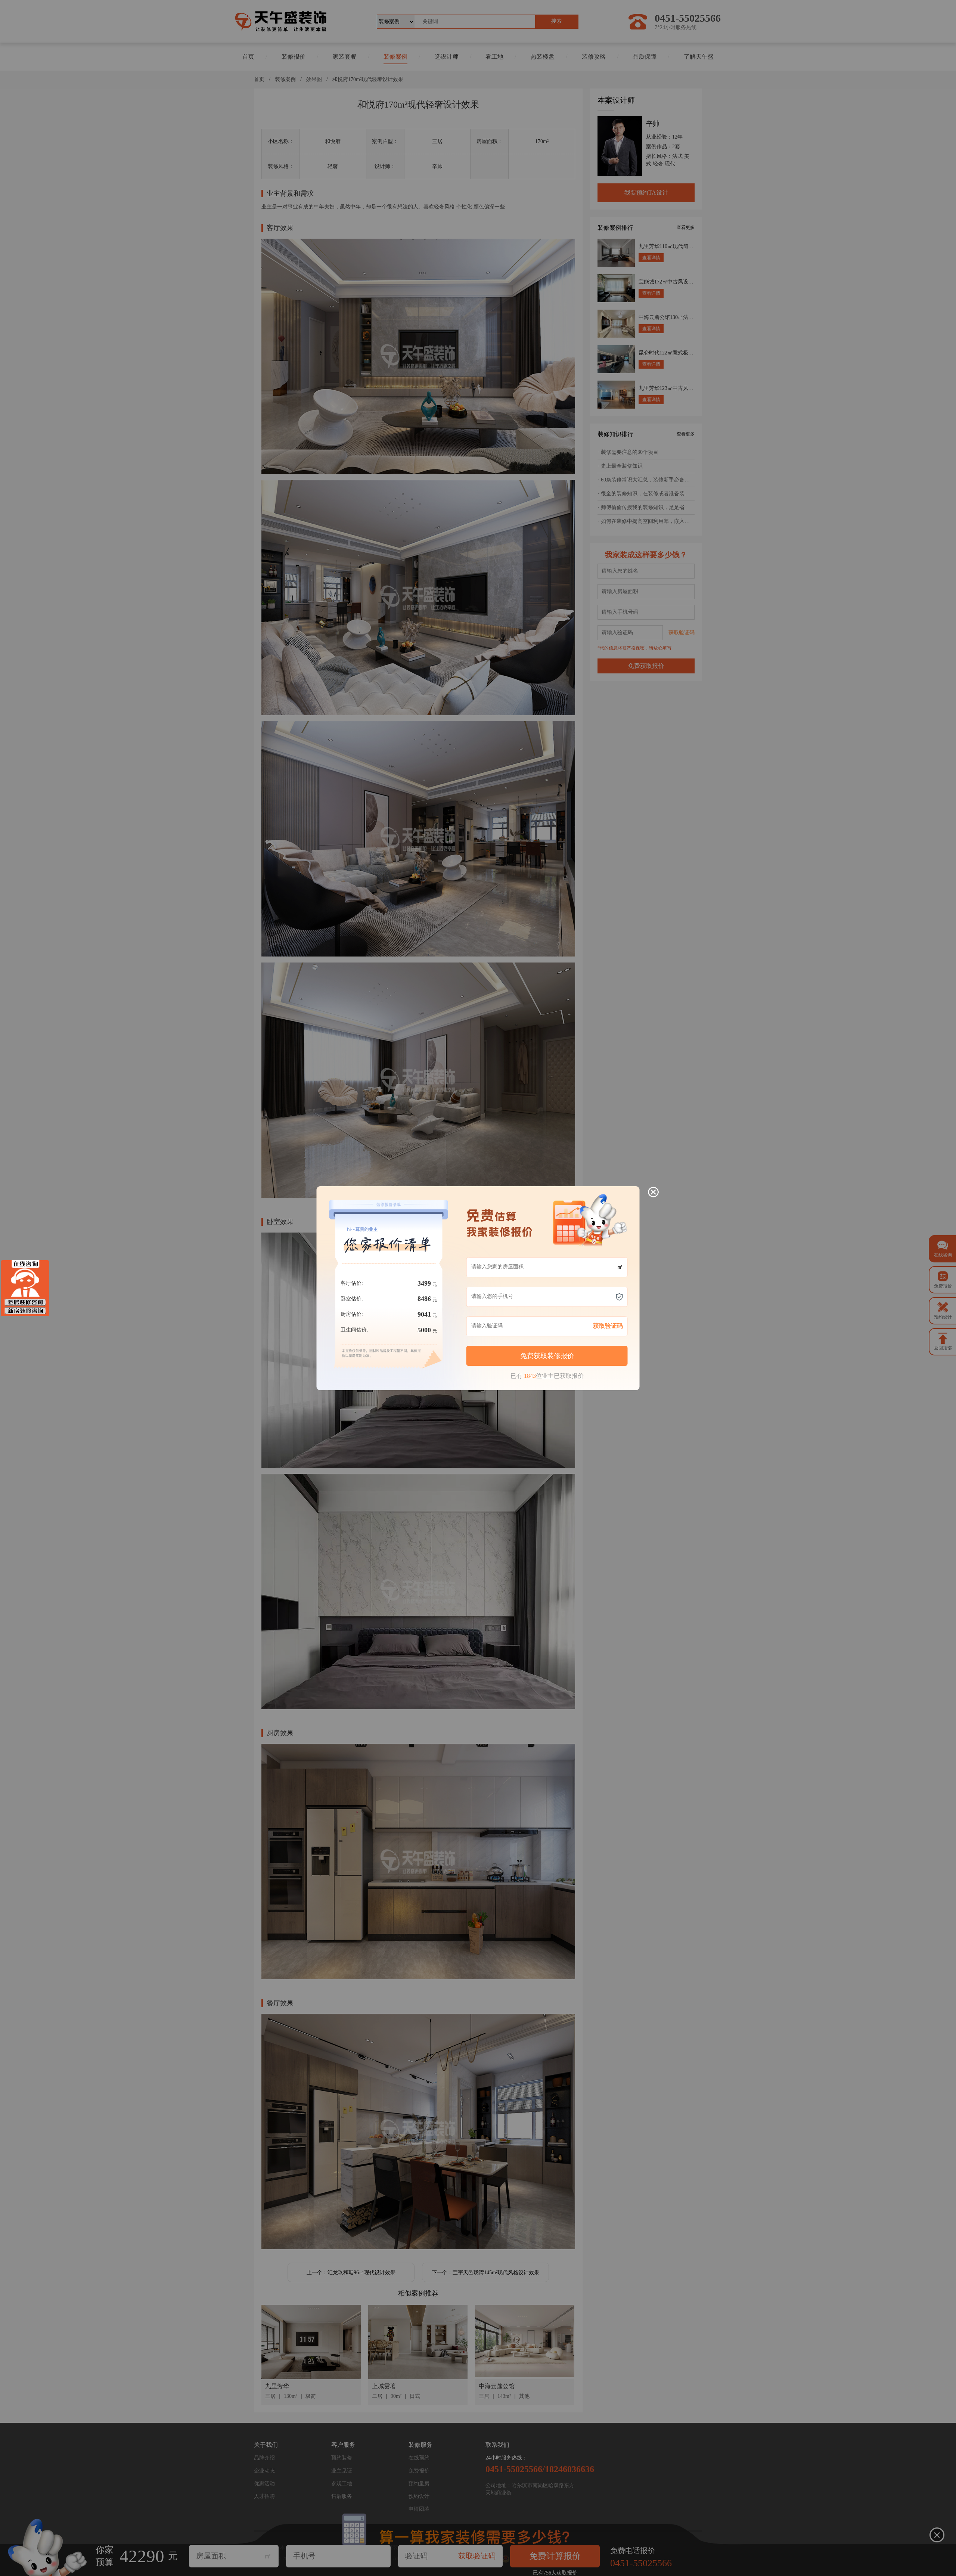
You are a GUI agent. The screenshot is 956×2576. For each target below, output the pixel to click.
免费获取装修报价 (547, 1356)
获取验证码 (608, 1326)
